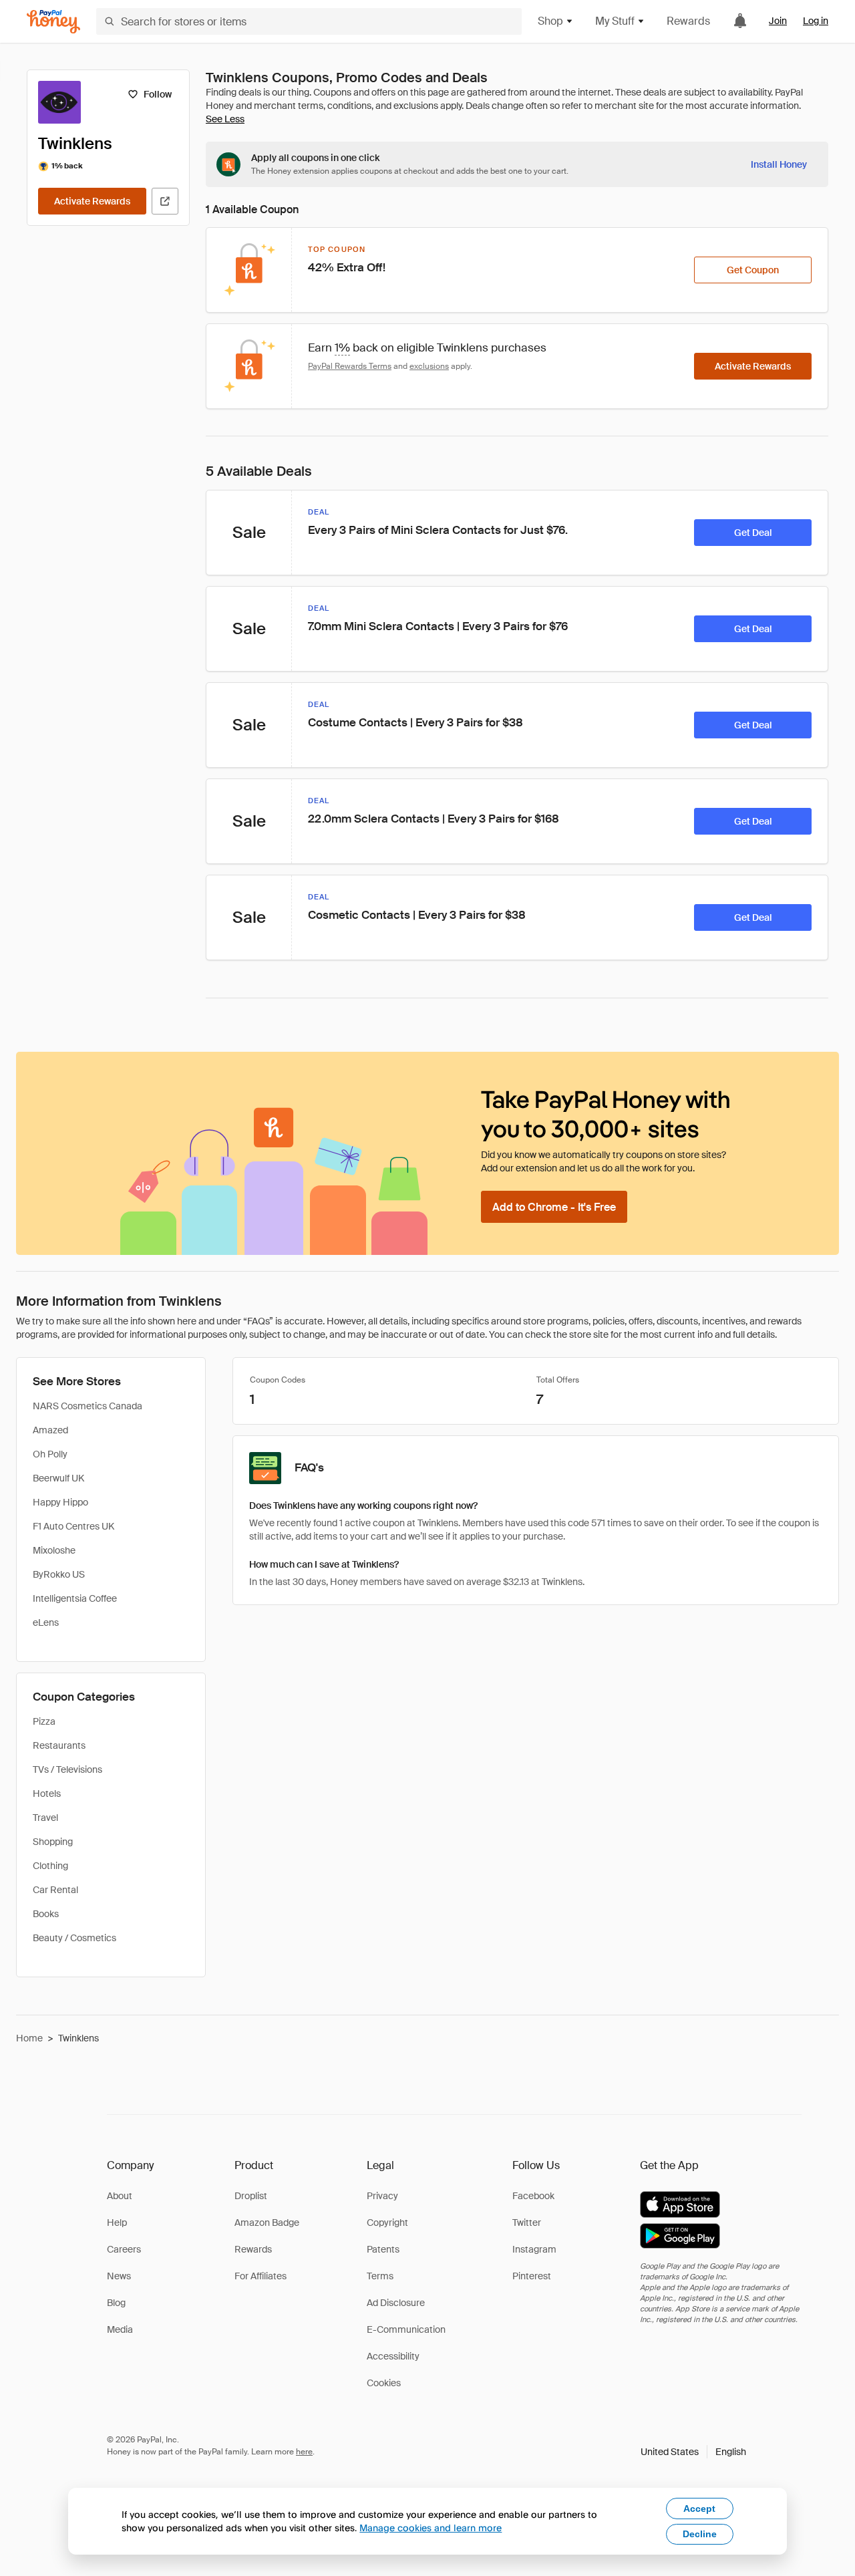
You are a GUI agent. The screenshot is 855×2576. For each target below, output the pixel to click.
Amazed (50, 1430)
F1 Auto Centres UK (73, 1526)
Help (117, 2223)
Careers (124, 2249)
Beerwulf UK (58, 1478)
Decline (700, 2534)
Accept (699, 2509)
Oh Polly (50, 1454)
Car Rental (55, 1890)
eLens (46, 1622)
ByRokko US (59, 1574)
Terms (380, 2276)
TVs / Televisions (67, 1769)
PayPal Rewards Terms (350, 366)
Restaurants (59, 1745)
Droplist (251, 2196)
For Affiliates (261, 2276)
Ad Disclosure (396, 2303)
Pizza (44, 1721)
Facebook (533, 2196)
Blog (116, 2303)
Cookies (384, 2383)
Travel (45, 1818)
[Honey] (53, 22)
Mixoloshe (54, 1550)
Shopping (53, 1842)
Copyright (387, 2223)
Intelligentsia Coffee (75, 1598)
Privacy (382, 2196)
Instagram (534, 2249)
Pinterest (532, 2276)
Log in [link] (816, 21)
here (304, 2452)
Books (46, 1914)
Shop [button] (550, 21)
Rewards (688, 21)
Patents (383, 2249)
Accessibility (393, 2356)
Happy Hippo (60, 1502)
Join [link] (778, 21)
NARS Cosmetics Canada (88, 1406)
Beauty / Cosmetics (74, 1938)
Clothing (50, 1866)
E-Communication (406, 2329)
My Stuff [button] (615, 21)
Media (120, 2329)
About (120, 2196)
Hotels (47, 1794)
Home (29, 2038)
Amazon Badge (267, 2223)
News (119, 2276)
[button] (693, 2452)
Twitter (527, 2223)
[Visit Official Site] (165, 201)
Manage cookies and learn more (431, 2528)
